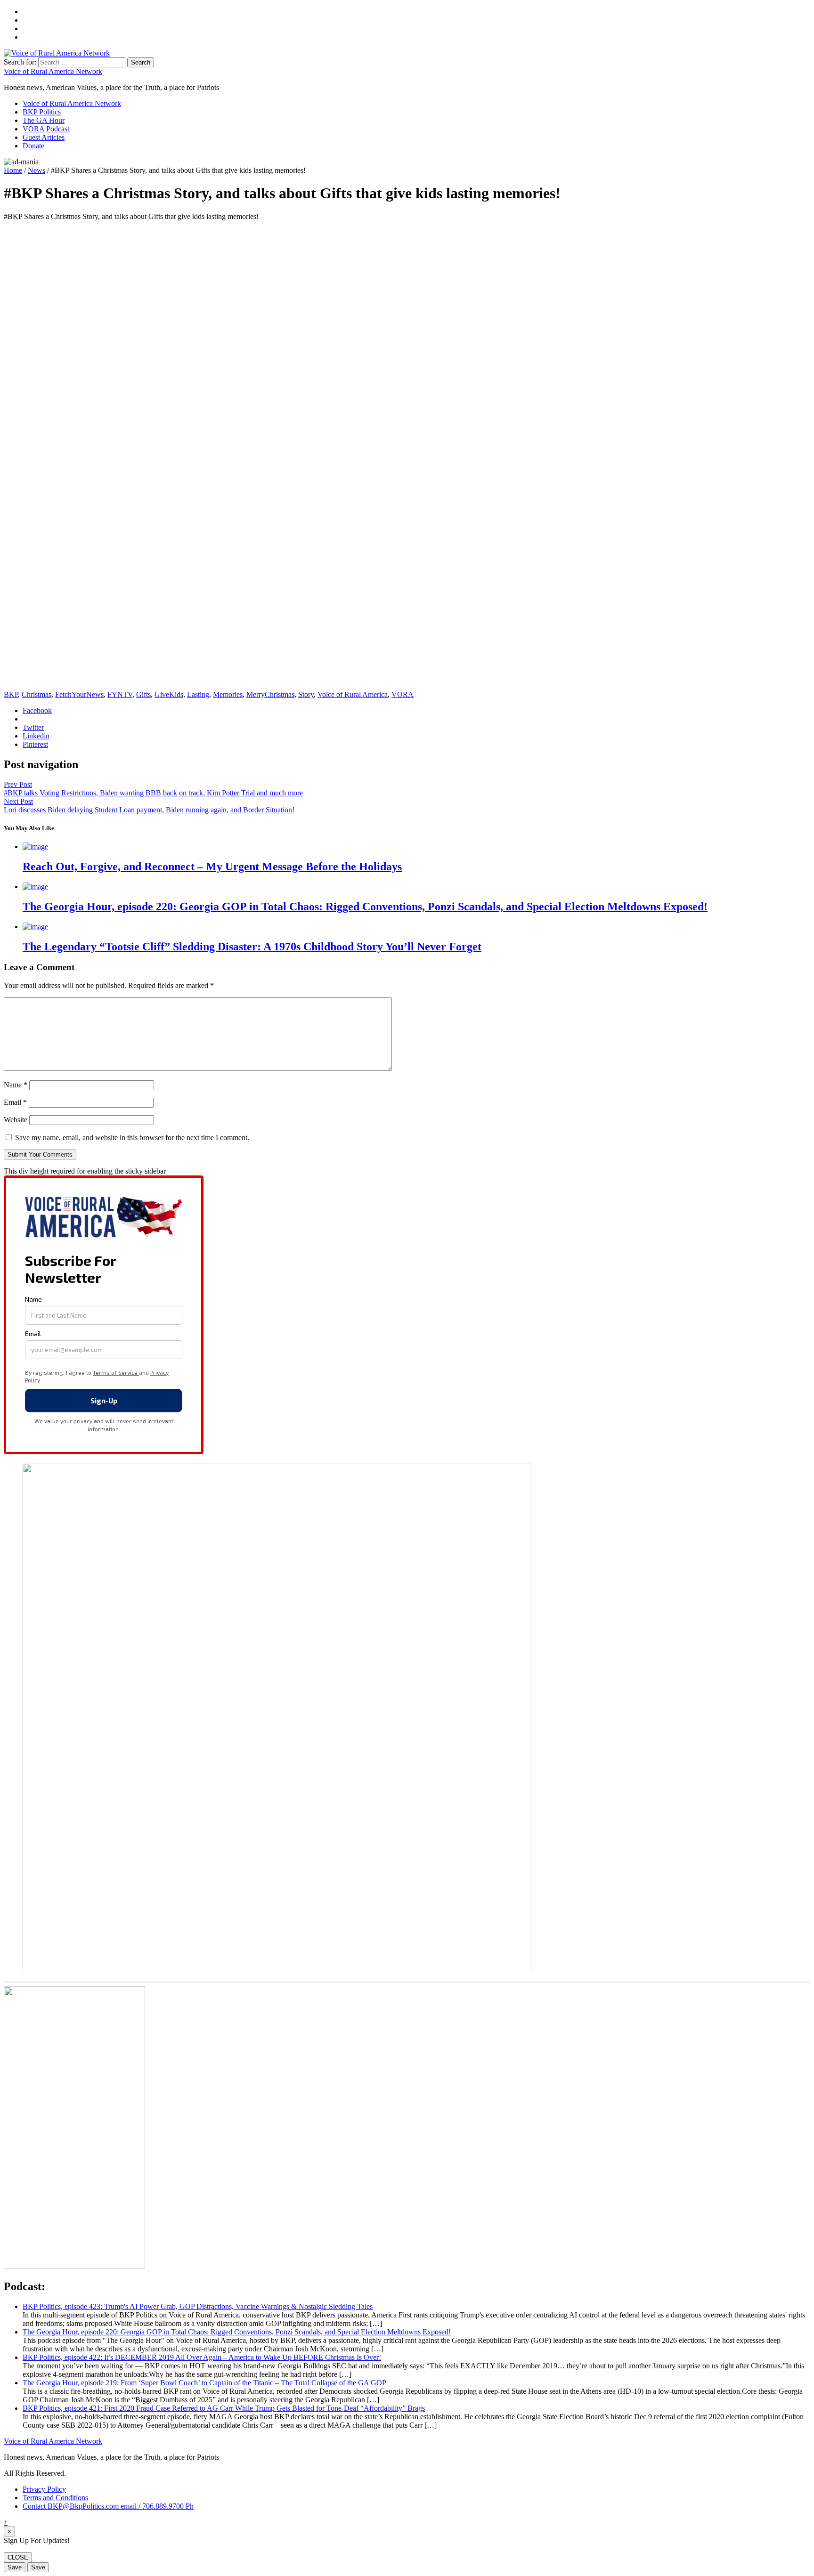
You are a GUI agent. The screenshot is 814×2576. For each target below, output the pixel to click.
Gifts (143, 694)
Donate (33, 146)
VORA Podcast (46, 129)
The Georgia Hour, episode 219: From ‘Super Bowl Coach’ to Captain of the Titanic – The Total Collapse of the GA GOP (204, 2383)
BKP (11, 694)
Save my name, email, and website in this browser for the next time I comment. (132, 1138)
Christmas (37, 694)
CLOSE (18, 2557)
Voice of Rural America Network (53, 71)
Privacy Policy (44, 2489)
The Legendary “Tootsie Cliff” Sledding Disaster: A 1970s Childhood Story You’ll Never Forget (252, 947)
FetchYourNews (79, 694)
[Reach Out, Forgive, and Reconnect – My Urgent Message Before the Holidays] (35, 847)
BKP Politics (42, 112)
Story (306, 694)
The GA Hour (44, 120)
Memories (228, 694)
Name (16, 1085)
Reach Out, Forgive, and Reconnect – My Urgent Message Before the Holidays (212, 867)
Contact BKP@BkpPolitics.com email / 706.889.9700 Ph (108, 2506)
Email (15, 1102)
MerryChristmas (270, 694)
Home (13, 170)
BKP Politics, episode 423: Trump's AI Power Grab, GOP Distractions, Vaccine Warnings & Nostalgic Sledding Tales (198, 2306)
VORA (403, 694)
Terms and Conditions (55, 2498)
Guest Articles (44, 137)
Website (16, 1120)
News (37, 170)
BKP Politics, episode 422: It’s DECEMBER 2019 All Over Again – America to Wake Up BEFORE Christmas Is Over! (202, 2357)
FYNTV (120, 694)
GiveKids (169, 694)
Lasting (198, 694)
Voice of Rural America (353, 694)
